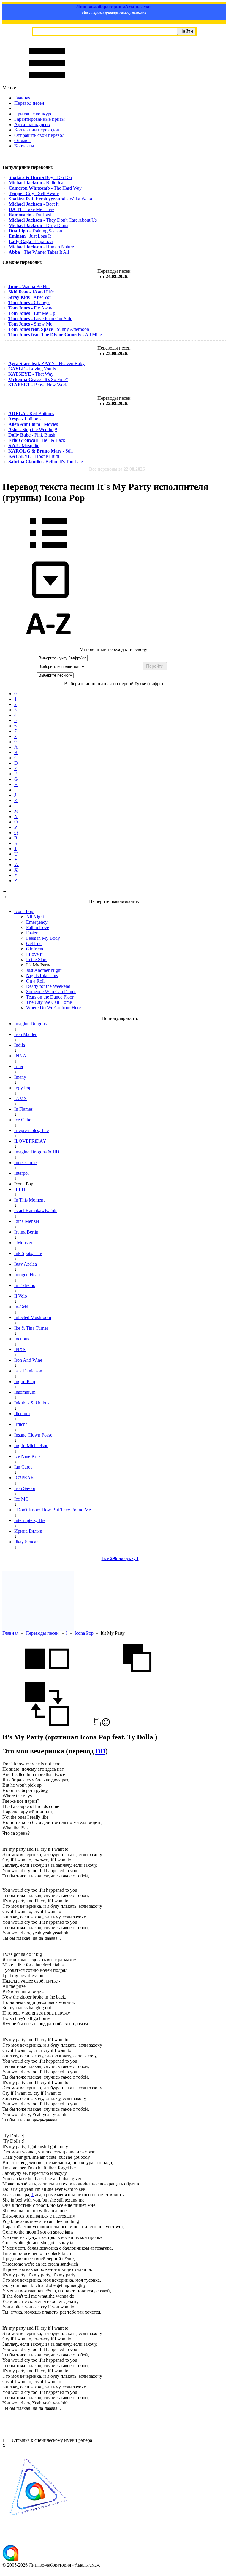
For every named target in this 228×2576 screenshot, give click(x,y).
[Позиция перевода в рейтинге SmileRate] (106, 1725)
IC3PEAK (24, 1478)
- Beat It (34, 204)
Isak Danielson (28, 1371)
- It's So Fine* (38, 379)
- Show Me (30, 324)
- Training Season (35, 231)
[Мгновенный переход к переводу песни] (48, 598)
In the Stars (37, 960)
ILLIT (20, 1189)
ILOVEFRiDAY (30, 1141)
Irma (19, 1066)
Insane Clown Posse (33, 1435)
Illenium (22, 1414)
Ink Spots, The (28, 1253)
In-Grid (21, 1307)
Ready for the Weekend (48, 986)
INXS (20, 1349)
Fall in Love (38, 927)
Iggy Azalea (26, 1264)
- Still (41, 451)
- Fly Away (30, 308)
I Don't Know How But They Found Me (53, 1510)
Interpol (22, 1173)
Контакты (24, 146)
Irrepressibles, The (31, 1130)
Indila (20, 1045)
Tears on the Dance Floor (50, 997)
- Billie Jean (37, 183)
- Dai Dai (40, 177)
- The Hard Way (45, 188)
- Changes (29, 303)
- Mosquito (24, 446)
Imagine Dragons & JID (37, 1152)
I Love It (34, 954)
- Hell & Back (37, 440)
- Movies (33, 424)
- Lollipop (24, 419)
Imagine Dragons (30, 1024)
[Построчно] (137, 1679)
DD (100, 1751)
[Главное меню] (47, 82)
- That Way (31, 374)
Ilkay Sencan (26, 1542)
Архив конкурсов (32, 124)
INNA (20, 1056)
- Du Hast (30, 215)
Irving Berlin (26, 1232)
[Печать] (97, 1725)
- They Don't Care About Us (53, 220)
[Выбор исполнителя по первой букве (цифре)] (48, 644)
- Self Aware (34, 193)
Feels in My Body (43, 938)
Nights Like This (42, 976)
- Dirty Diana (38, 225)
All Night (35, 917)
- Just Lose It (30, 236)
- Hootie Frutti (34, 456)
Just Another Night (44, 970)
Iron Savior (25, 1488)
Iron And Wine (28, 1360)
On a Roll (35, 981)
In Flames (23, 1109)
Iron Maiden (26, 1034)
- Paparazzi (31, 241)
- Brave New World (38, 385)
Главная (22, 98)
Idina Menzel (27, 1221)
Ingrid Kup (25, 1381)
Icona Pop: (24, 911)
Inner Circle (25, 1162)
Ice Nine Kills (27, 1456)
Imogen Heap (27, 1275)
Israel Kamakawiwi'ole (36, 1211)
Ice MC (21, 1499)
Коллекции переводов (37, 130)
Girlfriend (35, 949)
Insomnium (25, 1392)
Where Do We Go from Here (53, 1008)
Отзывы (22, 141)
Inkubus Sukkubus (32, 1403)
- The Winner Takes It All (39, 252)
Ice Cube (23, 1120)
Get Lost (34, 943)
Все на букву (120, 1558)
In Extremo (25, 1285)
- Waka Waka (50, 199)
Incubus (22, 1339)
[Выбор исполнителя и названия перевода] (48, 553)
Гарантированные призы (39, 119)
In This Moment (29, 1200)
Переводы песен (42, 1633)
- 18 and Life (31, 292)
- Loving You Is (32, 369)
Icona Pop (84, 1633)
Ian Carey (23, 1467)
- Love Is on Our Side (40, 319)
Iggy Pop (23, 1088)
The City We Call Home (49, 1002)
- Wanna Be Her (29, 287)
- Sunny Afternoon (49, 329)
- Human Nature (41, 247)
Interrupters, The (30, 1520)
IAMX (21, 1098)
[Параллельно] (47, 1679)
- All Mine (55, 335)
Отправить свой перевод (39, 135)
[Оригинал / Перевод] (47, 1725)
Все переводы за (117, 469)
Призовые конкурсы (35, 114)
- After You (30, 297)
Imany (20, 1077)
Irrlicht (20, 1424)
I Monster (23, 1243)
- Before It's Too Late (46, 462)
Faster (32, 933)
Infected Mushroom (33, 1317)
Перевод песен (29, 103)
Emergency (37, 922)
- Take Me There (31, 209)
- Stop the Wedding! (33, 430)
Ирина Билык (28, 1531)
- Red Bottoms (31, 414)
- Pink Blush (32, 435)
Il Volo (21, 1296)
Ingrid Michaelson (31, 1446)
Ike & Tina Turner (31, 1328)
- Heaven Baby (46, 363)
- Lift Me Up (32, 313)
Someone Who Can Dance (51, 992)
